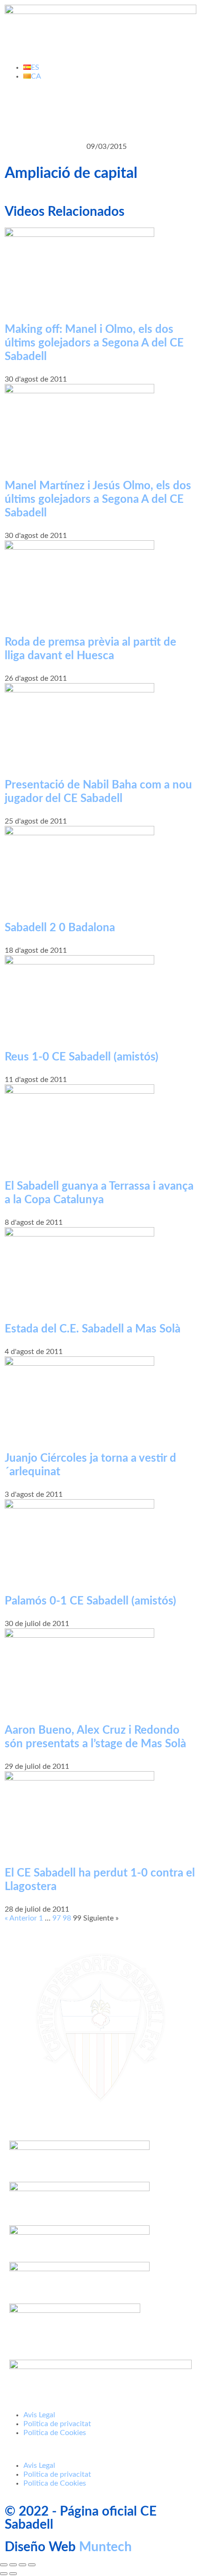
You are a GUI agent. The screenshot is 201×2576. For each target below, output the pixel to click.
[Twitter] (42, 110)
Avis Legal (39, 2415)
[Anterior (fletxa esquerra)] (4, 2574)
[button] (100, 2449)
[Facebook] (16, 110)
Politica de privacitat (57, 2424)
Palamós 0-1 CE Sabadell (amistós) (90, 1601)
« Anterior (21, 1918)
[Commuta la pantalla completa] (13, 2565)
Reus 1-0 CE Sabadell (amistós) (82, 1057)
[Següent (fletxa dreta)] (13, 2574)
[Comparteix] (22, 2565)
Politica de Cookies (55, 2433)
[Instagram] (92, 110)
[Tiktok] (117, 110)
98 (67, 1918)
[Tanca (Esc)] (32, 2565)
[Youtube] (67, 110)
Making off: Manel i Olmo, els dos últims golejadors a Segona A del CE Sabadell (94, 343)
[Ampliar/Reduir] (4, 2565)
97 (57, 1918)
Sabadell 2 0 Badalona (60, 928)
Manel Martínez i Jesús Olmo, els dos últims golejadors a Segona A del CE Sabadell (98, 500)
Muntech (105, 2547)
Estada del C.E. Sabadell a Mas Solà (93, 1329)
